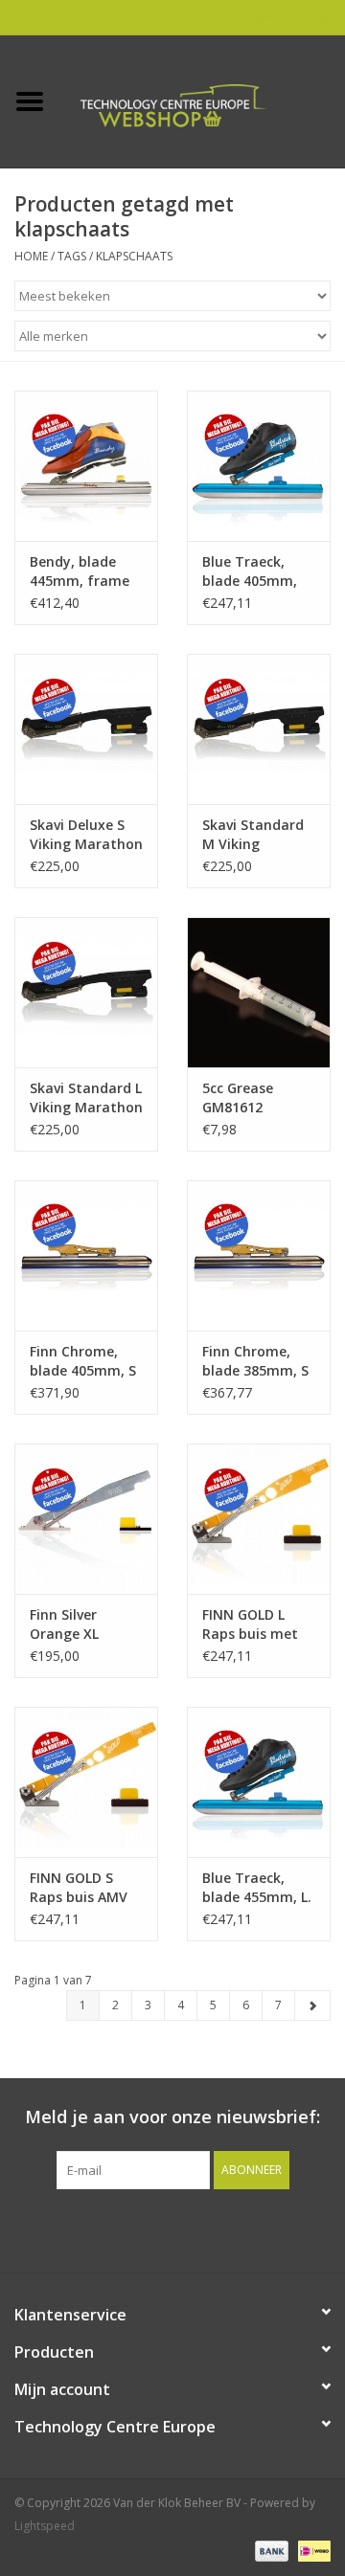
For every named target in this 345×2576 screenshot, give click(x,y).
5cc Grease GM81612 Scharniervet (244, 1098)
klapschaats (134, 256)
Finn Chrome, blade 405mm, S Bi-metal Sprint (83, 1361)
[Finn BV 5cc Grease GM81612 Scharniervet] (259, 992)
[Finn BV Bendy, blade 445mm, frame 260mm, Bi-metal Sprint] (86, 466)
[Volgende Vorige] (312, 2005)
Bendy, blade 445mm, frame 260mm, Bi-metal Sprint (80, 571)
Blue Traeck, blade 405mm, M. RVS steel (250, 571)
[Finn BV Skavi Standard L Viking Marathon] (86, 992)
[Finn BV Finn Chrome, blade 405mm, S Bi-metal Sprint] (86, 1255)
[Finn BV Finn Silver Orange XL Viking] (86, 1519)
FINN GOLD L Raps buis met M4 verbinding (250, 1624)
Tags (72, 256)
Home (31, 256)
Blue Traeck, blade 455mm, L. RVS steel (257, 1888)
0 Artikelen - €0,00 (281, 17)
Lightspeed (45, 2526)
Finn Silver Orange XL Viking (64, 1624)
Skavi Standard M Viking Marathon (253, 835)
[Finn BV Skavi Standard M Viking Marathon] (259, 729)
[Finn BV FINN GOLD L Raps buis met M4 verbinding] (259, 1519)
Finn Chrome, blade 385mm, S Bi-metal (255, 1361)
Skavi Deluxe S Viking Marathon (86, 834)
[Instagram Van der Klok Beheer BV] (276, 2229)
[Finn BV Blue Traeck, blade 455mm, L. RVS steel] (259, 1782)
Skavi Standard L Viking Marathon (86, 1098)
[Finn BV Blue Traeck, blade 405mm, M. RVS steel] (259, 466)
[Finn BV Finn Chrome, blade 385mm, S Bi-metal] (259, 1255)
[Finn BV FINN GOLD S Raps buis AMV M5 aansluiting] (86, 1782)
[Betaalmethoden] (270, 2550)
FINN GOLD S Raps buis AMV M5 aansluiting (80, 1888)
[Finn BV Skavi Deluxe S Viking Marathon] (86, 729)
